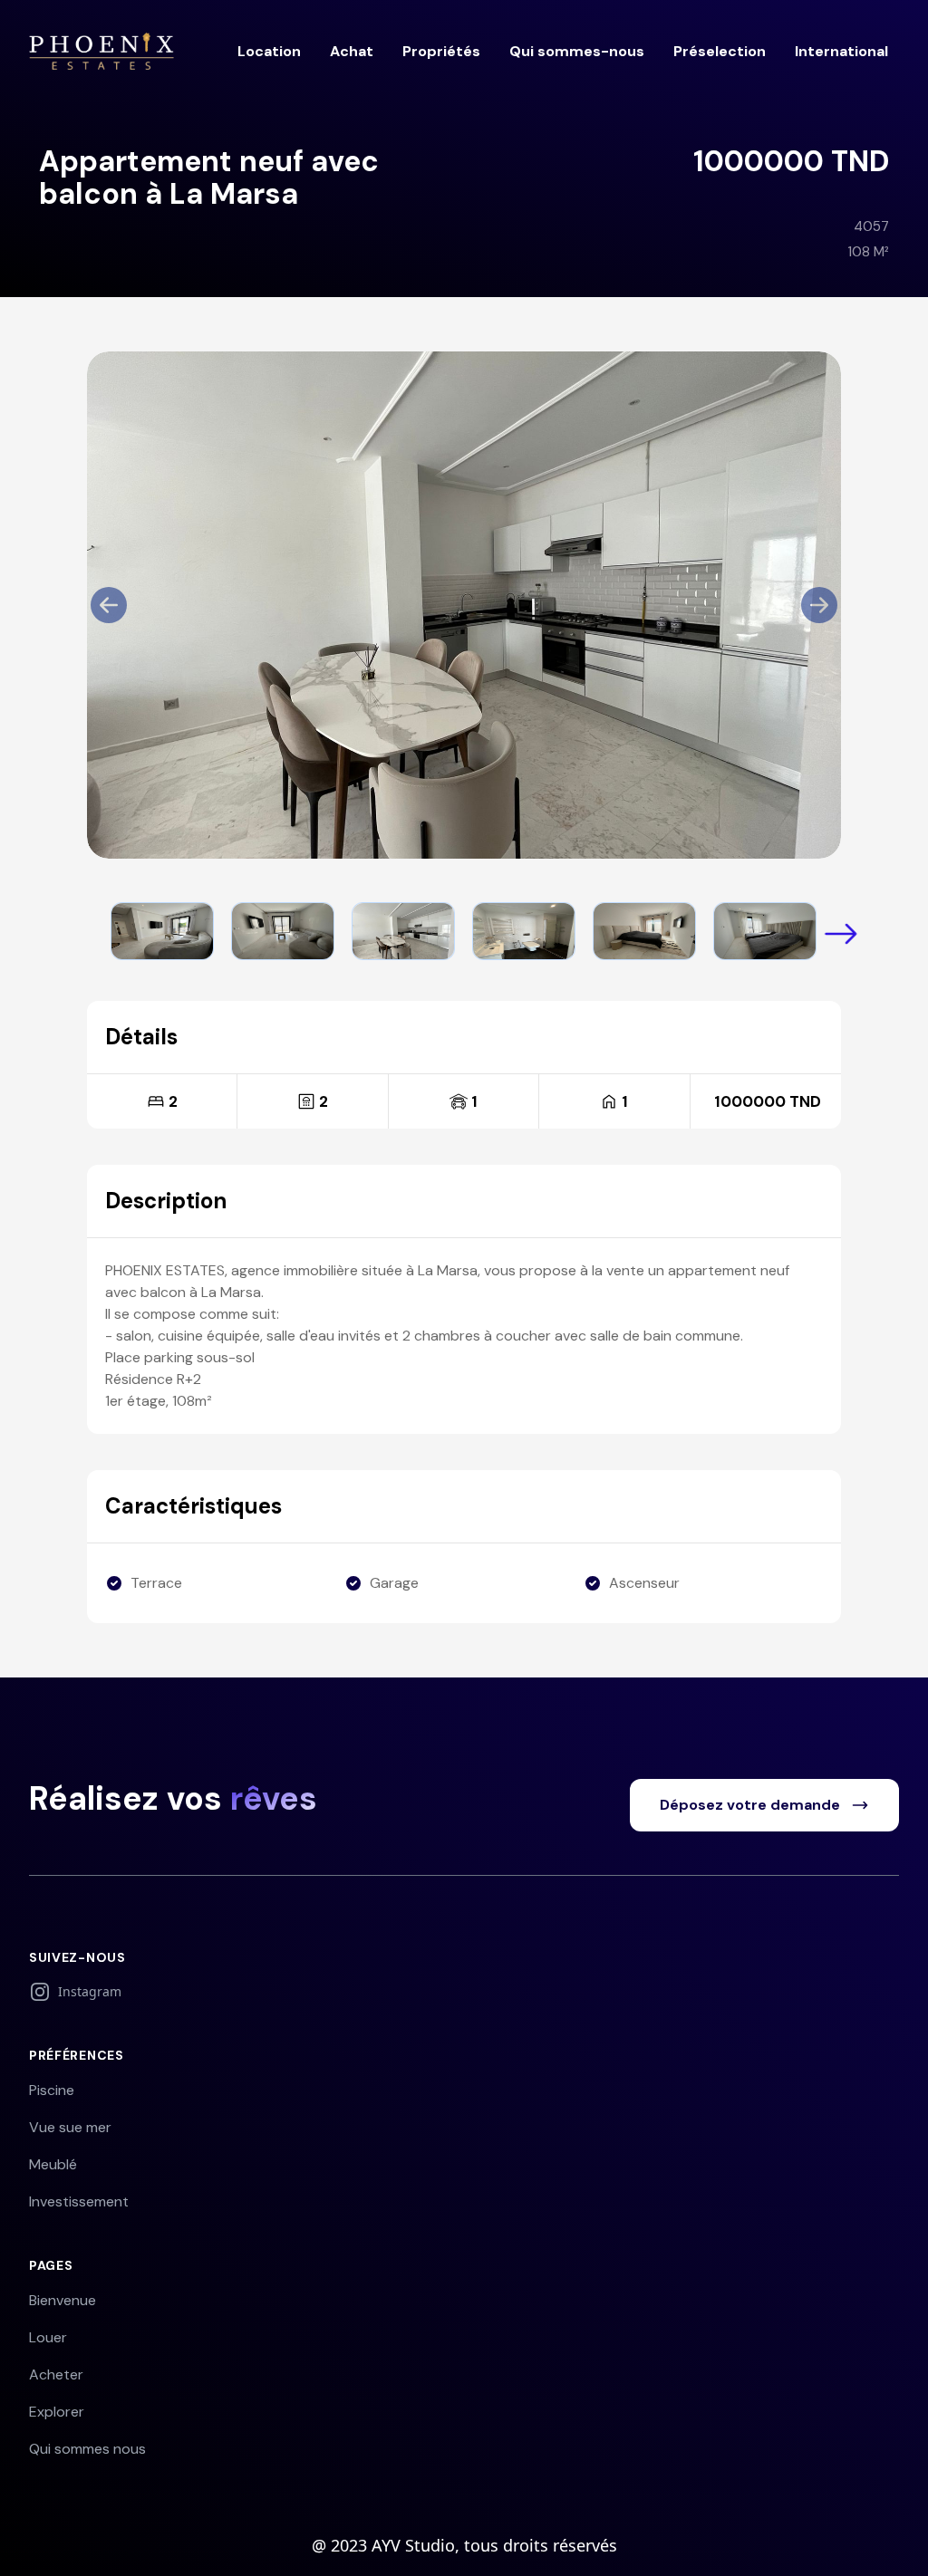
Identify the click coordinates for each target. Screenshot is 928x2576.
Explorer (57, 2412)
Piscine (52, 2090)
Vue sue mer (70, 2127)
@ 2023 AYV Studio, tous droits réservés (464, 2545)
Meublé (53, 2164)
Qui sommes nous (87, 2449)
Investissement (79, 2201)
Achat (352, 51)
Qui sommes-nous (577, 51)
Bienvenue (63, 2300)
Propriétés (441, 51)
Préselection (720, 51)
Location (269, 51)
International (841, 51)
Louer (48, 2337)
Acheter (56, 2374)
